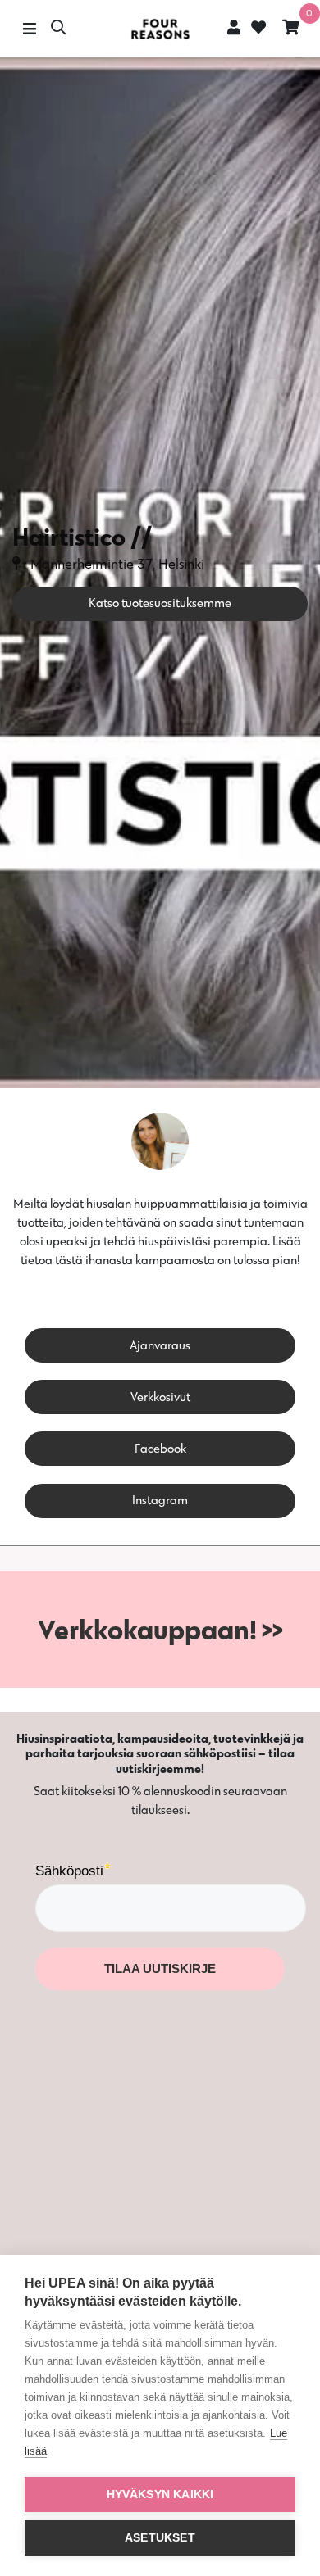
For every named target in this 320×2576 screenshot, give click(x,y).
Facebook (160, 1448)
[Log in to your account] (234, 27)
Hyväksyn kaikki (160, 2494)
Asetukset (160, 2538)
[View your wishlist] (257, 29)
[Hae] (58, 29)
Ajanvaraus (160, 1345)
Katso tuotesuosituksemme (160, 603)
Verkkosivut (160, 1397)
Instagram (160, 1500)
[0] (291, 29)
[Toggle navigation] (29, 29)
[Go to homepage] (160, 29)
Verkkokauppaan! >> (160, 1629)
